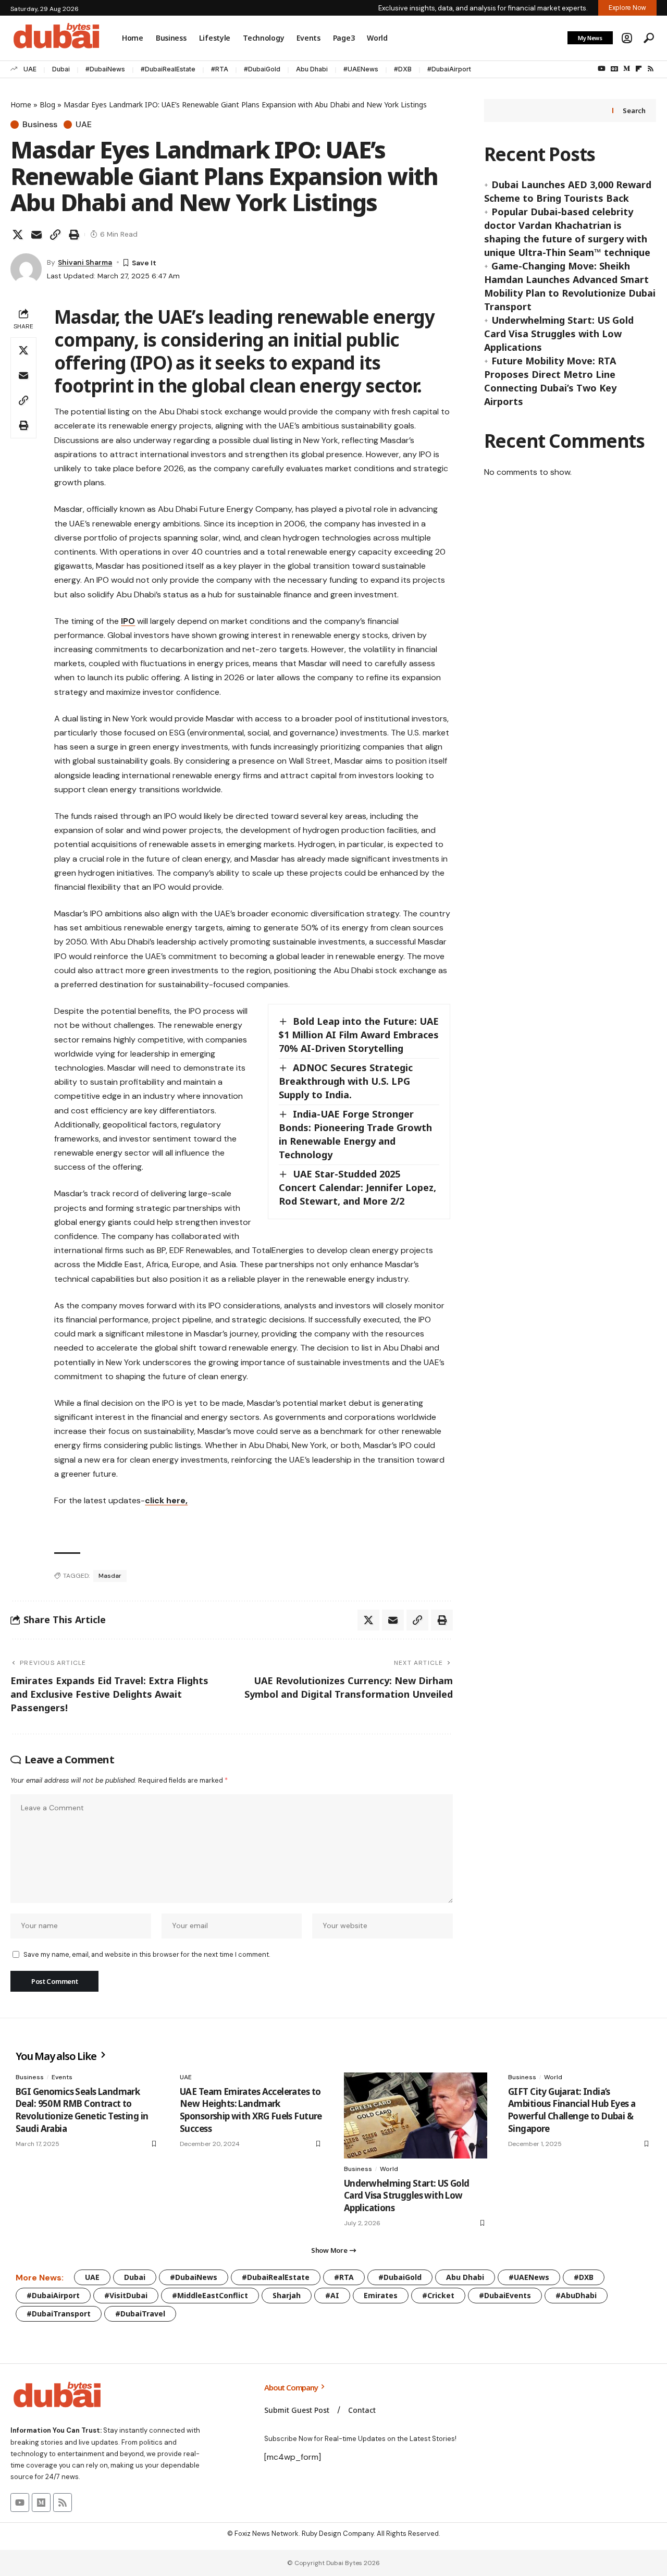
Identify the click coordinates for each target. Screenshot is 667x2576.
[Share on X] (18, 235)
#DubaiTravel (140, 2314)
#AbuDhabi (576, 2295)
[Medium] (627, 69)
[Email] (36, 235)
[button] (649, 38)
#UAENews (361, 69)
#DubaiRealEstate (168, 69)
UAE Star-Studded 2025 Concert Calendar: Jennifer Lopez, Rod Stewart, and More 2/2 (357, 1187)
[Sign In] (627, 38)
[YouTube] (602, 69)
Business (40, 125)
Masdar (110, 1576)
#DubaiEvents (505, 2295)
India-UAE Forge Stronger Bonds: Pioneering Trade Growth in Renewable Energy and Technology (355, 1134)
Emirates (381, 2295)
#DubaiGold (262, 69)
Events (62, 2077)
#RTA (220, 69)
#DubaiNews (105, 69)
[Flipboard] (639, 69)
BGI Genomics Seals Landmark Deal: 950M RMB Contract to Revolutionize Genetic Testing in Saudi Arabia (82, 2110)
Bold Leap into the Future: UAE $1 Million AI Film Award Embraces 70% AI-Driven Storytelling (359, 1035)
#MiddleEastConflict (210, 2295)
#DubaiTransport (59, 2314)
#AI (332, 2295)
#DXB (403, 69)
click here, (166, 1500)
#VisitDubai (126, 2295)
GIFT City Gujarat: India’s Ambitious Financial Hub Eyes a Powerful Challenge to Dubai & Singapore (572, 2110)
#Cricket (438, 2295)
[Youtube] (20, 2503)
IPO (128, 621)
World (389, 2169)
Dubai (61, 69)
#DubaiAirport (449, 69)
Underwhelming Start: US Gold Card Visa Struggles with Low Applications (559, 334)
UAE (30, 69)
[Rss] (651, 69)
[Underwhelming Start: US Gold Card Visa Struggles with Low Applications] (416, 2115)
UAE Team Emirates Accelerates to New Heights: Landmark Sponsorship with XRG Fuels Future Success (251, 2110)
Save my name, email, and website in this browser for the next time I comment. (147, 1954)
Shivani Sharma (85, 262)
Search (634, 111)
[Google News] (614, 69)
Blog (47, 105)
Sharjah (287, 2295)
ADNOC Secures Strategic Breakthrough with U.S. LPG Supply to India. (346, 1081)
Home (21, 105)
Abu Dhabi (312, 69)
